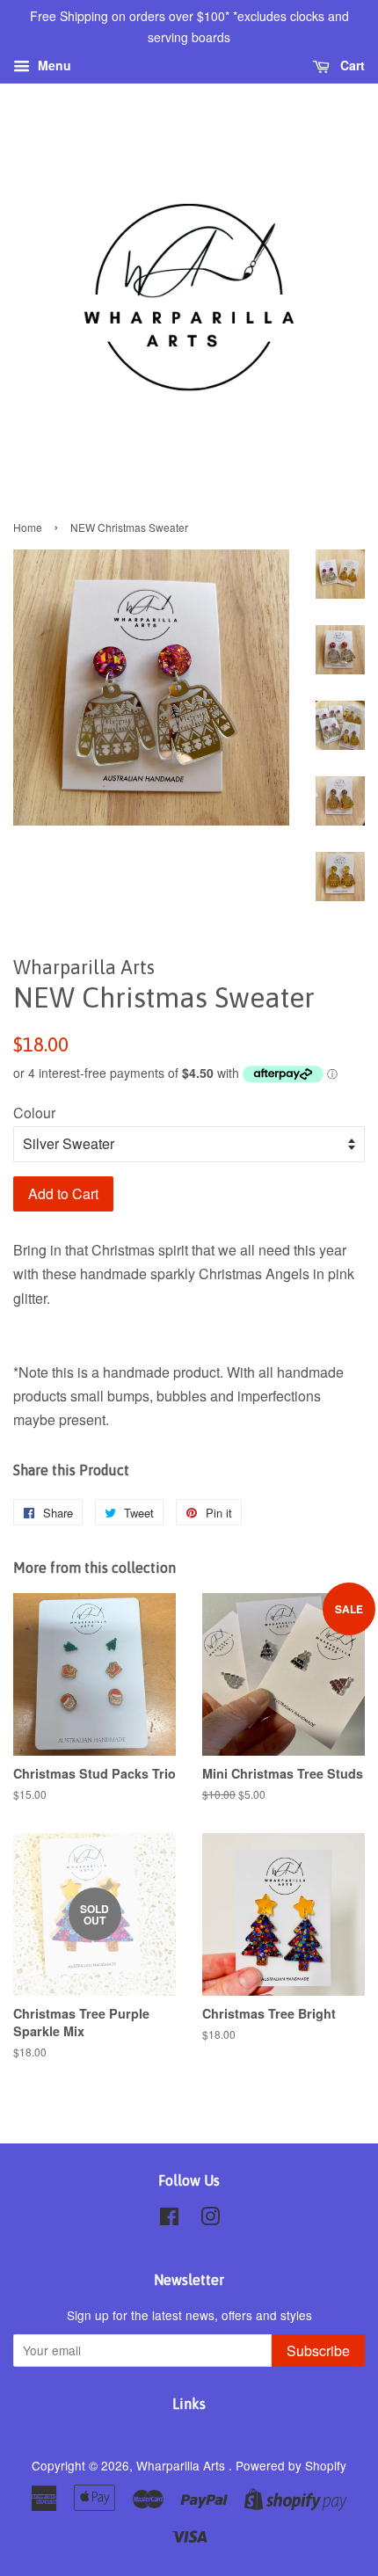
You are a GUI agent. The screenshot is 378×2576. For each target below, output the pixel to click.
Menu (53, 65)
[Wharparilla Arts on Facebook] (169, 2219)
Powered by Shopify (291, 2465)
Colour (34, 1113)
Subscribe (318, 2350)
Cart (351, 65)
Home (28, 527)
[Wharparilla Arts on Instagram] (210, 2219)
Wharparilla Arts (182, 2465)
